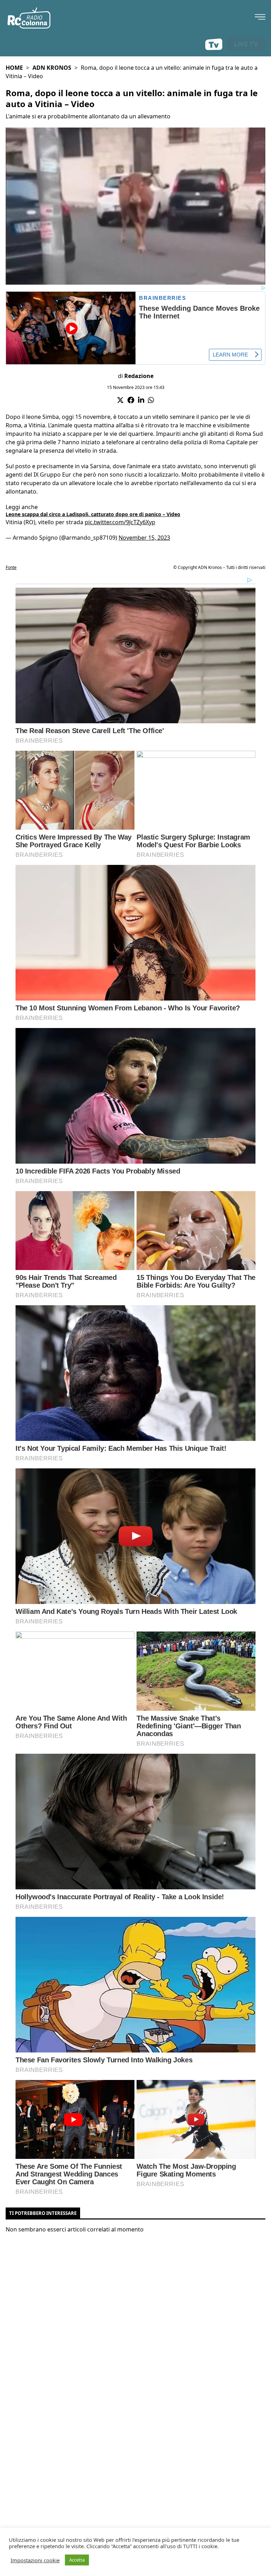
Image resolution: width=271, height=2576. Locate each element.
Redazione (139, 376)
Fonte (11, 567)
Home (14, 68)
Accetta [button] (77, 2560)
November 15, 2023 (144, 538)
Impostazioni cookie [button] (35, 2560)
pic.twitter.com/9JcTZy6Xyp (120, 522)
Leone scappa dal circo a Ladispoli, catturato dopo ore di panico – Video (93, 514)
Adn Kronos (52, 68)
